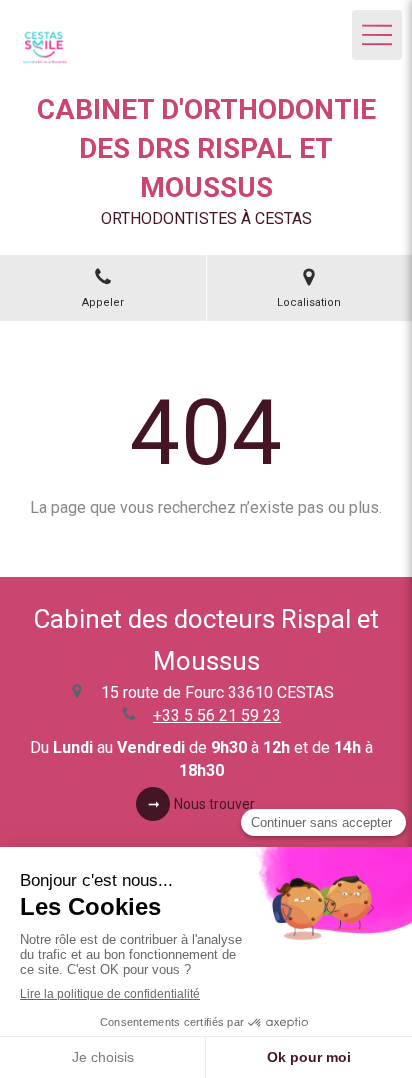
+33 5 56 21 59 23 (217, 715)
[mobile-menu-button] (377, 35)
